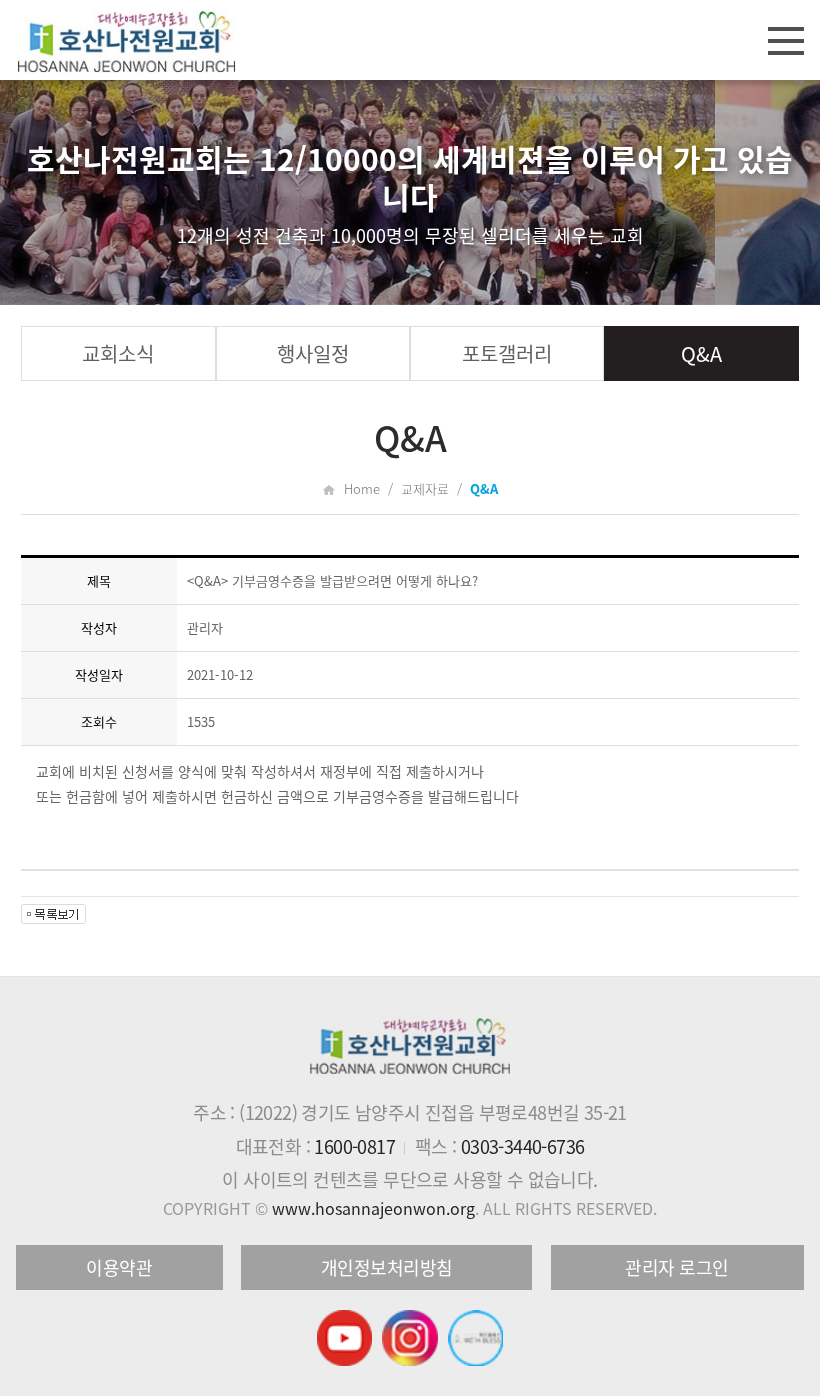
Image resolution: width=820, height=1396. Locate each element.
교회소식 (118, 353)
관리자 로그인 (677, 1267)
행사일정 (313, 353)
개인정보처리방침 (387, 1267)
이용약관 (119, 1267)
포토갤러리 (507, 353)
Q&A (701, 353)
